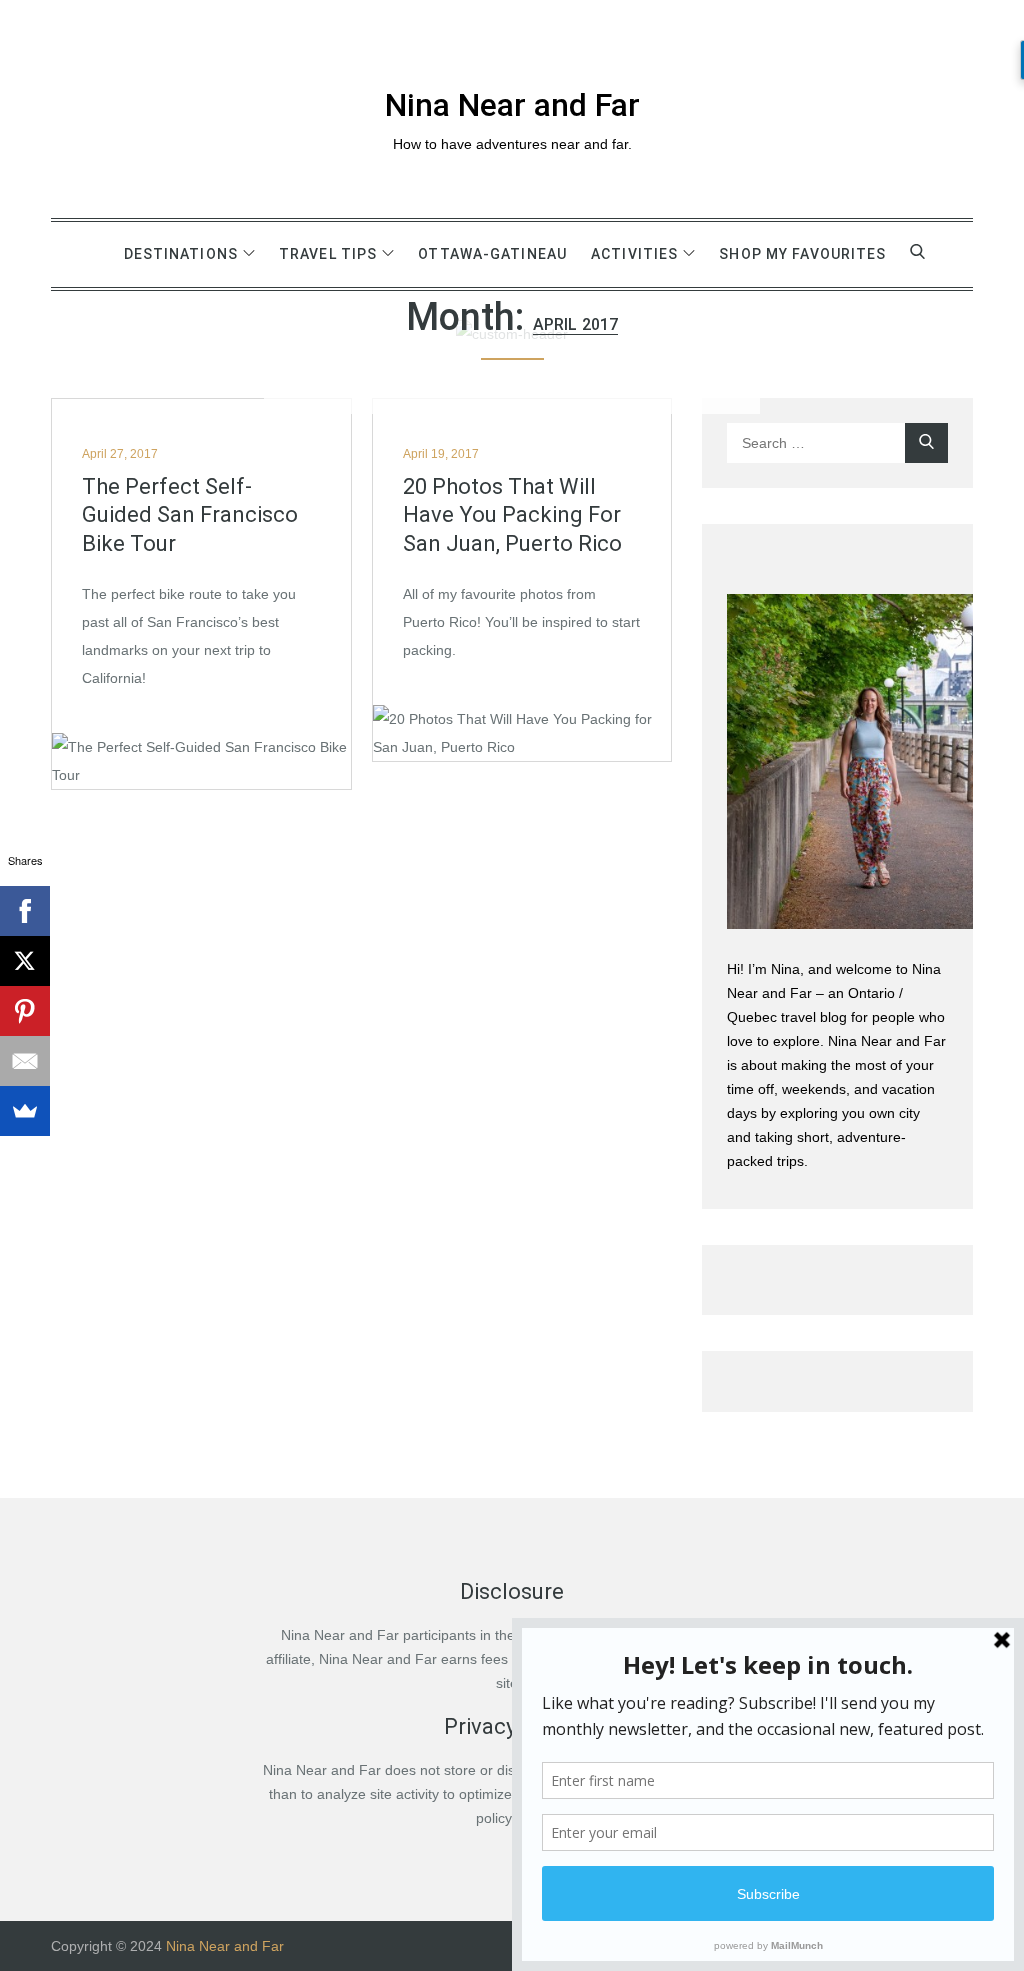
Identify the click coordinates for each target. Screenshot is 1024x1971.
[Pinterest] (25, 1011)
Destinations (181, 254)
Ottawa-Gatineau (492, 254)
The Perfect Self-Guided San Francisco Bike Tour (190, 515)
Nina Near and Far (512, 105)
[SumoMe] (25, 1111)
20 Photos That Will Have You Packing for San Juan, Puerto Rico (512, 515)
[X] (25, 961)
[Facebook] (25, 911)
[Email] (25, 1061)
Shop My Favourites (802, 254)
